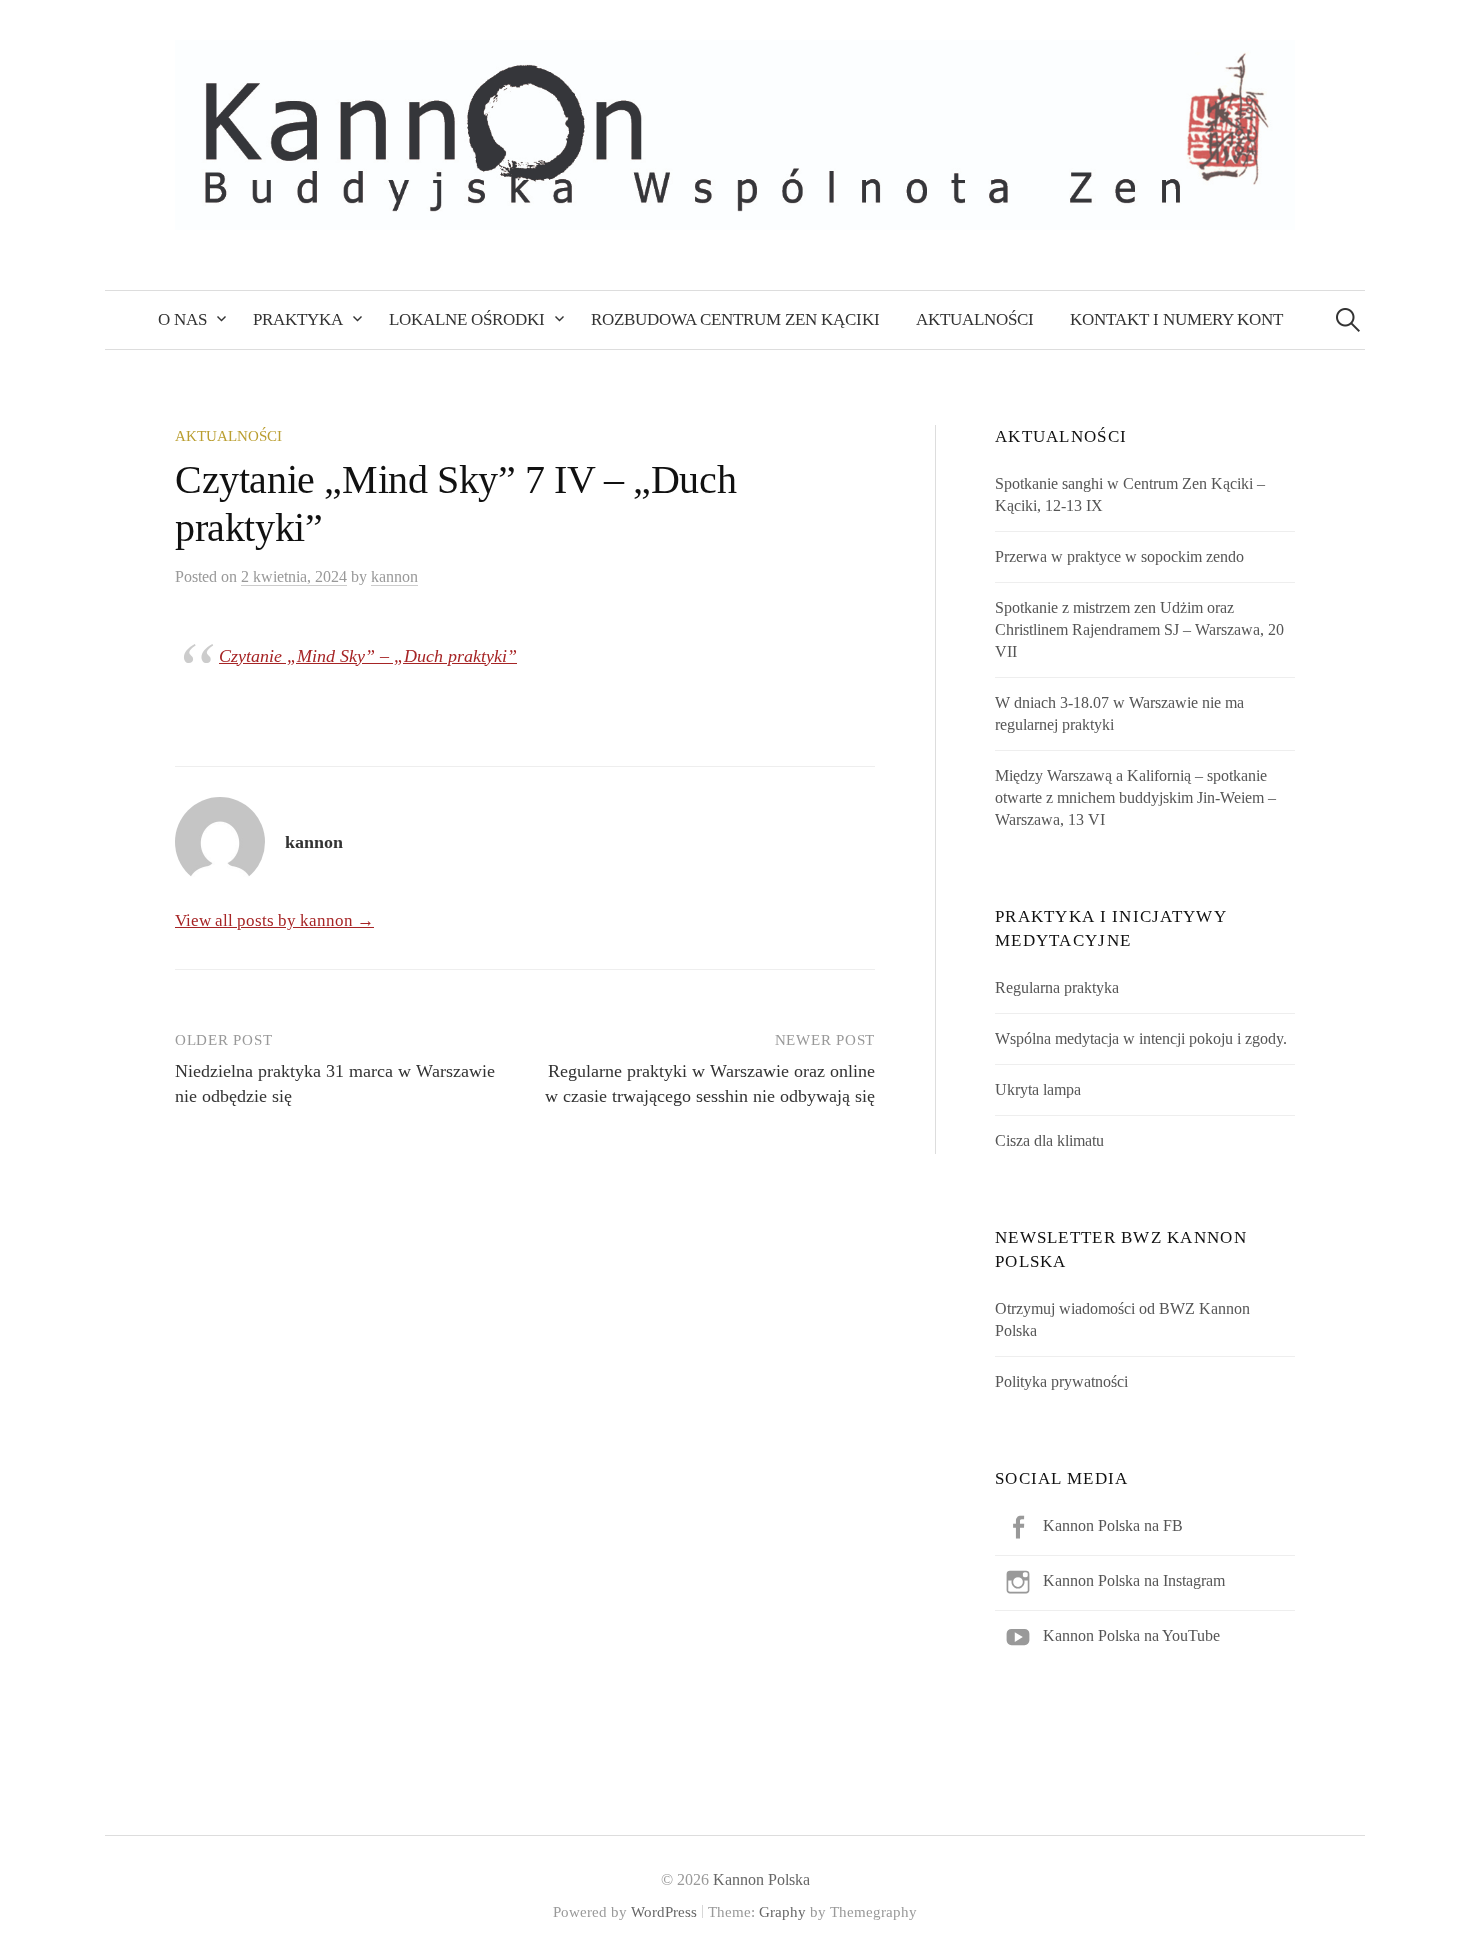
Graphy (782, 1912)
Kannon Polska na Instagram (1134, 1580)
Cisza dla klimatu (1049, 1140)
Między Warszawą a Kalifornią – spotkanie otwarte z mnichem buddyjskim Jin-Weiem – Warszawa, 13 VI (1135, 797)
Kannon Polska (761, 1879)
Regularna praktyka (1057, 987)
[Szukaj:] (1348, 319)
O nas (182, 319)
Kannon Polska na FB (1113, 1525)
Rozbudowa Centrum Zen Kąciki (735, 319)
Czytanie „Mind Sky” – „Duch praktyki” (368, 656)
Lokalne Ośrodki (467, 319)
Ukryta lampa (1038, 1089)
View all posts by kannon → (274, 920)
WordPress (664, 1912)
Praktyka (298, 319)
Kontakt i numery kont (1176, 319)
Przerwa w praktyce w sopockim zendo (1119, 556)
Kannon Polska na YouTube (1131, 1635)
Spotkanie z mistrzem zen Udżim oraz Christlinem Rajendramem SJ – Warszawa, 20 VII (1139, 629)
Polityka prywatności (1061, 1381)
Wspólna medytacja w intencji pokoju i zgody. (1141, 1038)
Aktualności (975, 319)
